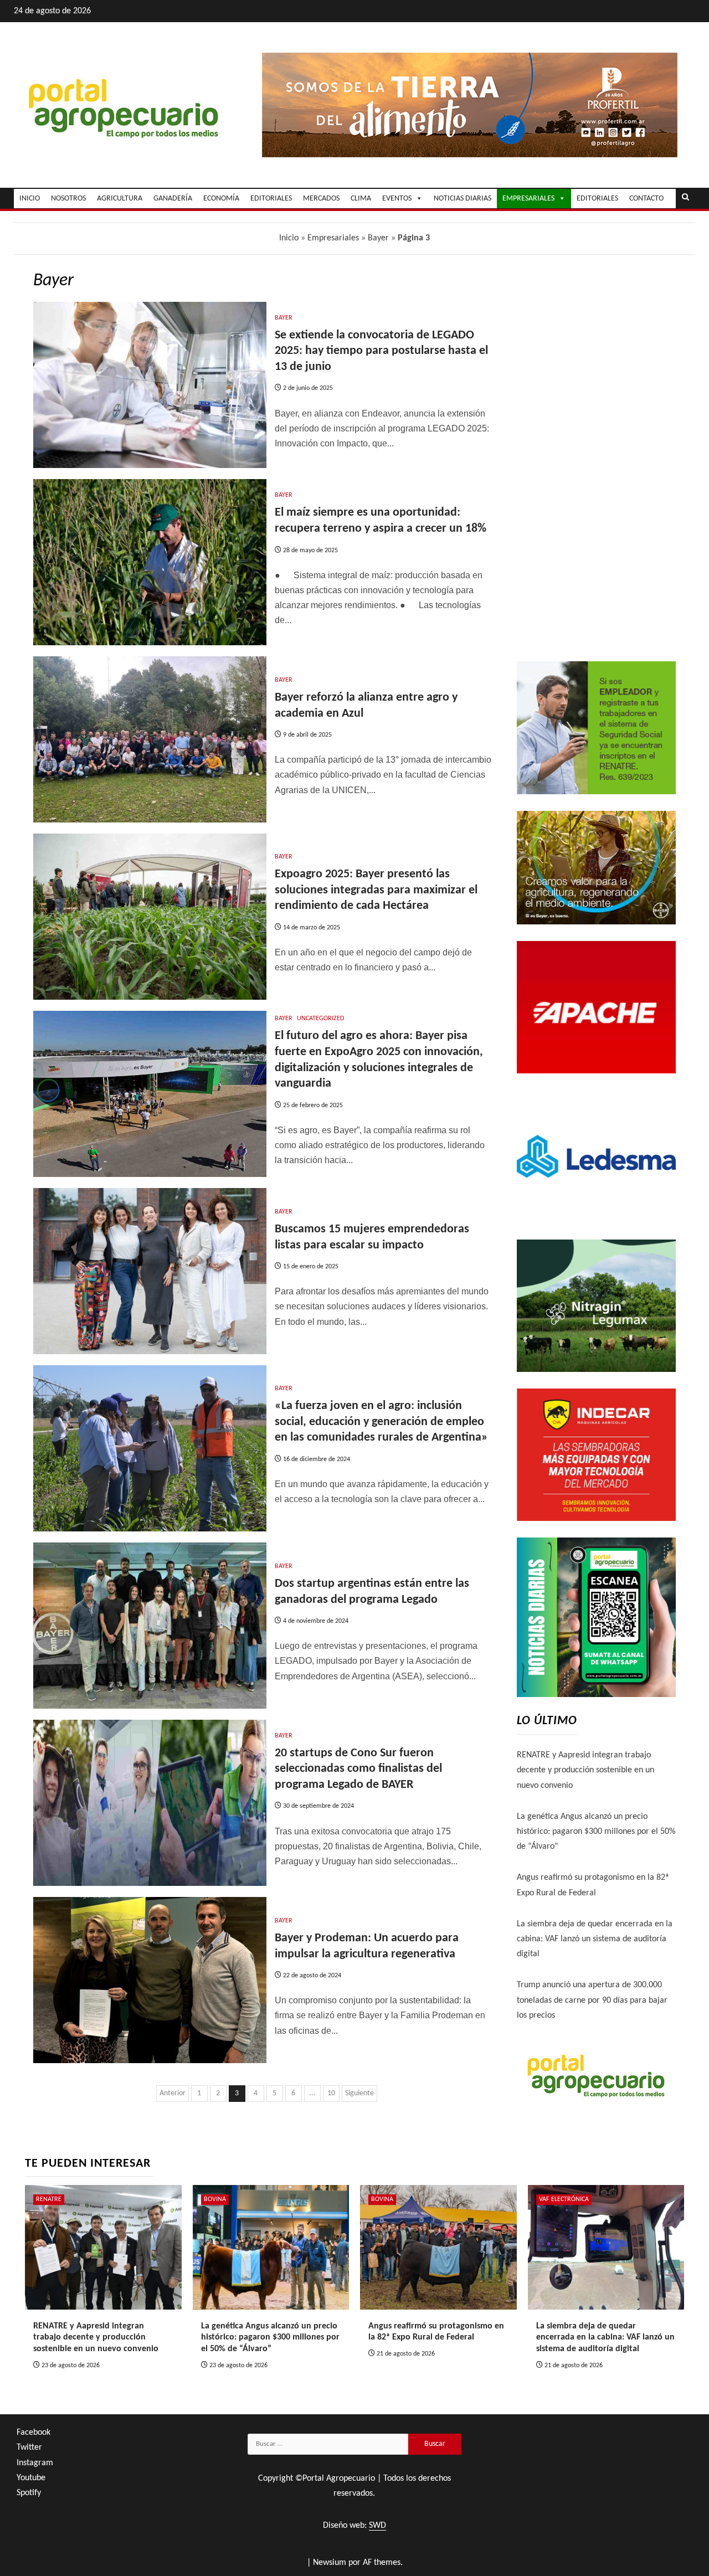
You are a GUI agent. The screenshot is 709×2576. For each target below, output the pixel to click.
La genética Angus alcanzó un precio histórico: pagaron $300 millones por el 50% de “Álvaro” (596, 1832)
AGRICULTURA (120, 199)
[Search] (685, 198)
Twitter (29, 2448)
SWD (377, 2526)
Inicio (289, 238)
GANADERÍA (173, 199)
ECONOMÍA (221, 199)
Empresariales (333, 238)
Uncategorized (320, 1019)
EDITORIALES (271, 199)
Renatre (49, 2199)
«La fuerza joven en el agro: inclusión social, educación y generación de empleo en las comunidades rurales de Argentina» (381, 1422)
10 (331, 2093)
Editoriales (597, 199)
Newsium (330, 2563)
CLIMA (361, 199)
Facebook (34, 2433)
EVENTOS (397, 199)
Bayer (378, 238)
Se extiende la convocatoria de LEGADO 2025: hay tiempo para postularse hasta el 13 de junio (381, 351)
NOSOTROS (68, 199)
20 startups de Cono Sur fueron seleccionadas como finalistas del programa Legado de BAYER (358, 1769)
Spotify (29, 2493)
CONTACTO (646, 199)
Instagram (35, 2463)
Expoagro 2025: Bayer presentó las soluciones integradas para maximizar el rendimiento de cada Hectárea (376, 890)
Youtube (31, 2478)
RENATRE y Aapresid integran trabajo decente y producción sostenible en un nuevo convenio (585, 1770)
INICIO (30, 199)
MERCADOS (321, 199)
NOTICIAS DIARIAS (463, 199)
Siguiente (359, 2093)
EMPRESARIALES (528, 199)
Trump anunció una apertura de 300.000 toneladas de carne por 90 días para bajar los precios (592, 2000)
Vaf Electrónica (564, 2199)
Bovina (215, 2199)
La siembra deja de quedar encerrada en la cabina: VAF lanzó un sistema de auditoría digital (595, 1939)
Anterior (173, 2093)
